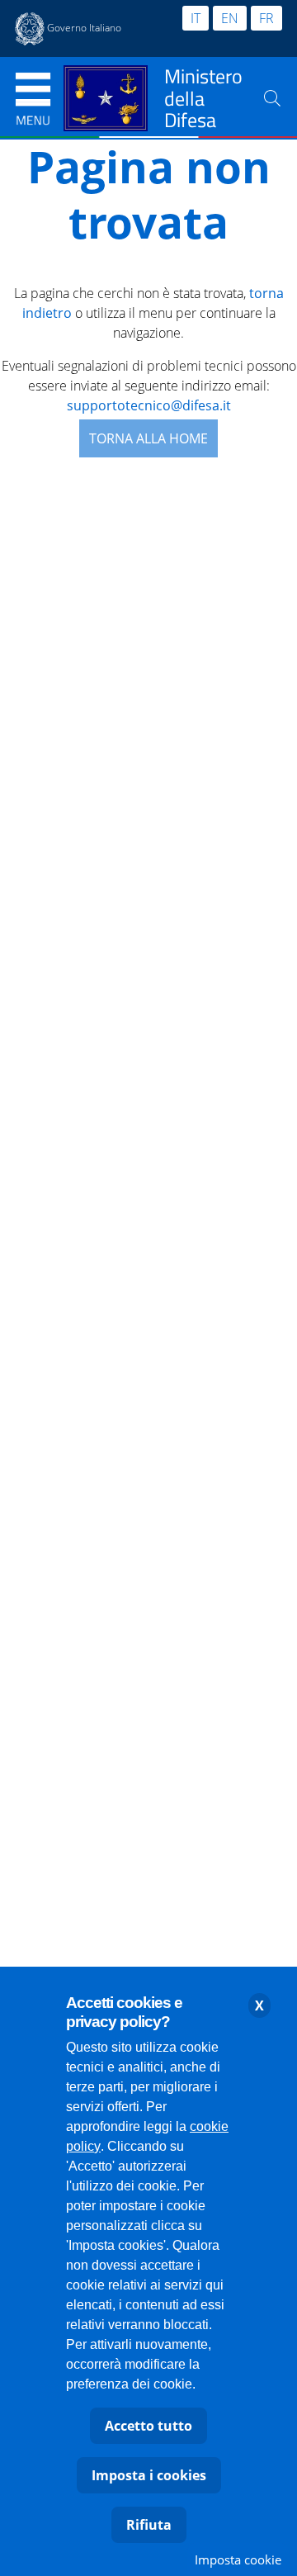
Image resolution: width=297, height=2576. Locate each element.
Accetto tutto (148, 2426)
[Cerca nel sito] (272, 98)
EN (230, 18)
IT (196, 18)
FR (266, 18)
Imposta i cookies (149, 2475)
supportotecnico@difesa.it (149, 405)
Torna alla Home (148, 438)
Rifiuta (149, 2525)
